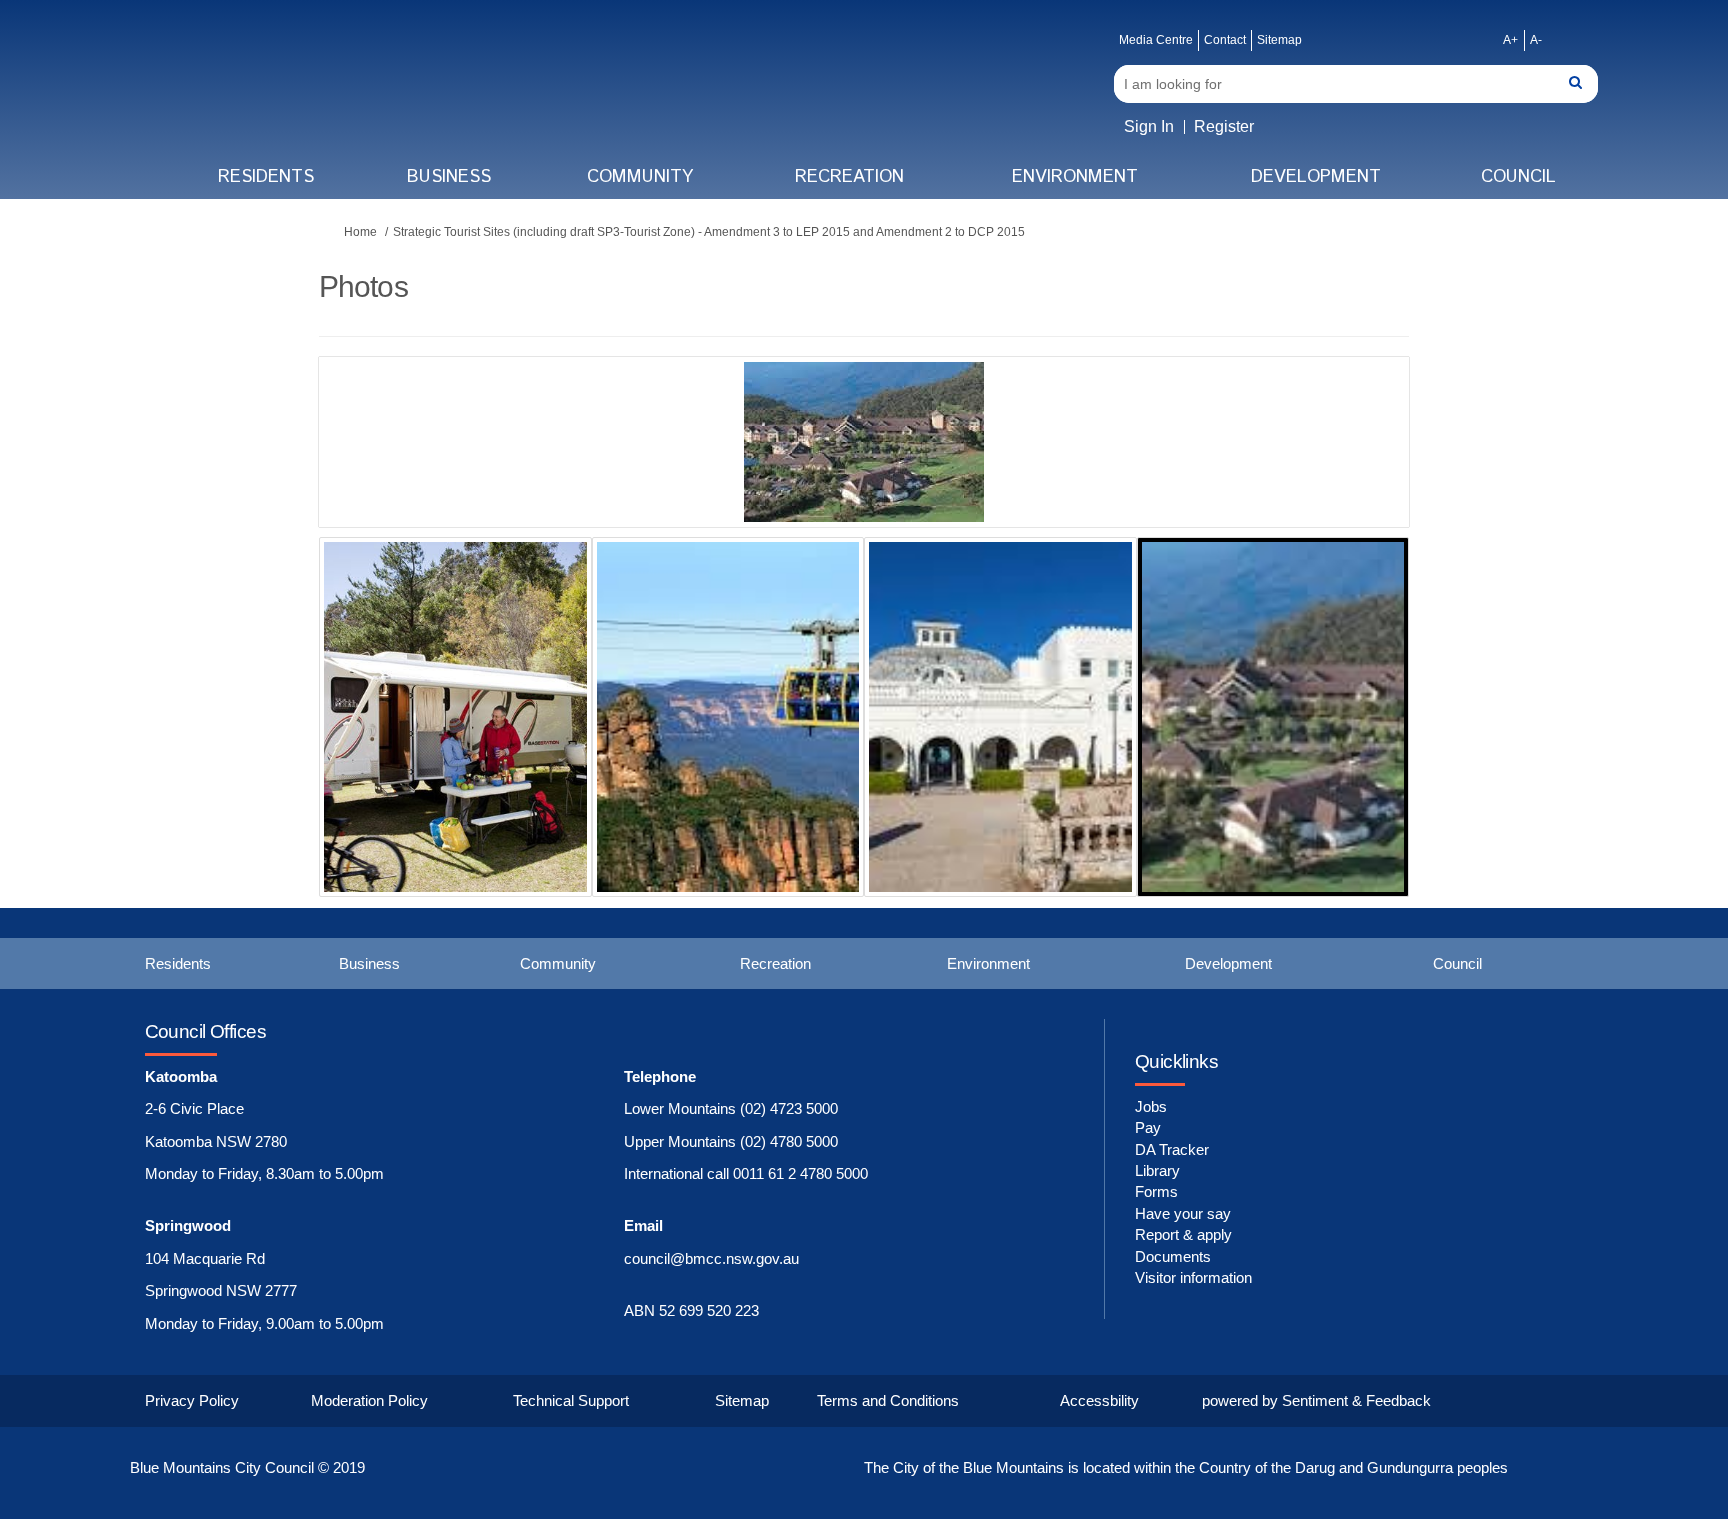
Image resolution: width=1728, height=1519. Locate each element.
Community (640, 177)
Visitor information (1193, 1277)
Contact (1225, 40)
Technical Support (571, 1400)
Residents (266, 177)
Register (1224, 126)
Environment (1075, 177)
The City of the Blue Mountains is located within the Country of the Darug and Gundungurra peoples (1186, 1467)
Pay (1148, 1127)
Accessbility (1099, 1400)
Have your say (1183, 1213)
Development (1316, 177)
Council (1518, 177)
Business (449, 177)
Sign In (1149, 126)
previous (374, 472)
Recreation (849, 177)
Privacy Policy (192, 1400)
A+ (1510, 40)
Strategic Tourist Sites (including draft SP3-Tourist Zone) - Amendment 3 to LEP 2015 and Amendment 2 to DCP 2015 (709, 232)
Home (360, 232)
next (1339, 472)
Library (1157, 1170)
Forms (1156, 1191)
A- (1536, 40)
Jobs (1151, 1106)
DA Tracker (1172, 1149)
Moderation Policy (369, 1400)
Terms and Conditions (888, 1400)
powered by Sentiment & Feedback (1316, 1400)
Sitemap (1279, 40)
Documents (1173, 1256)
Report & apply (1183, 1234)
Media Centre (1156, 40)
